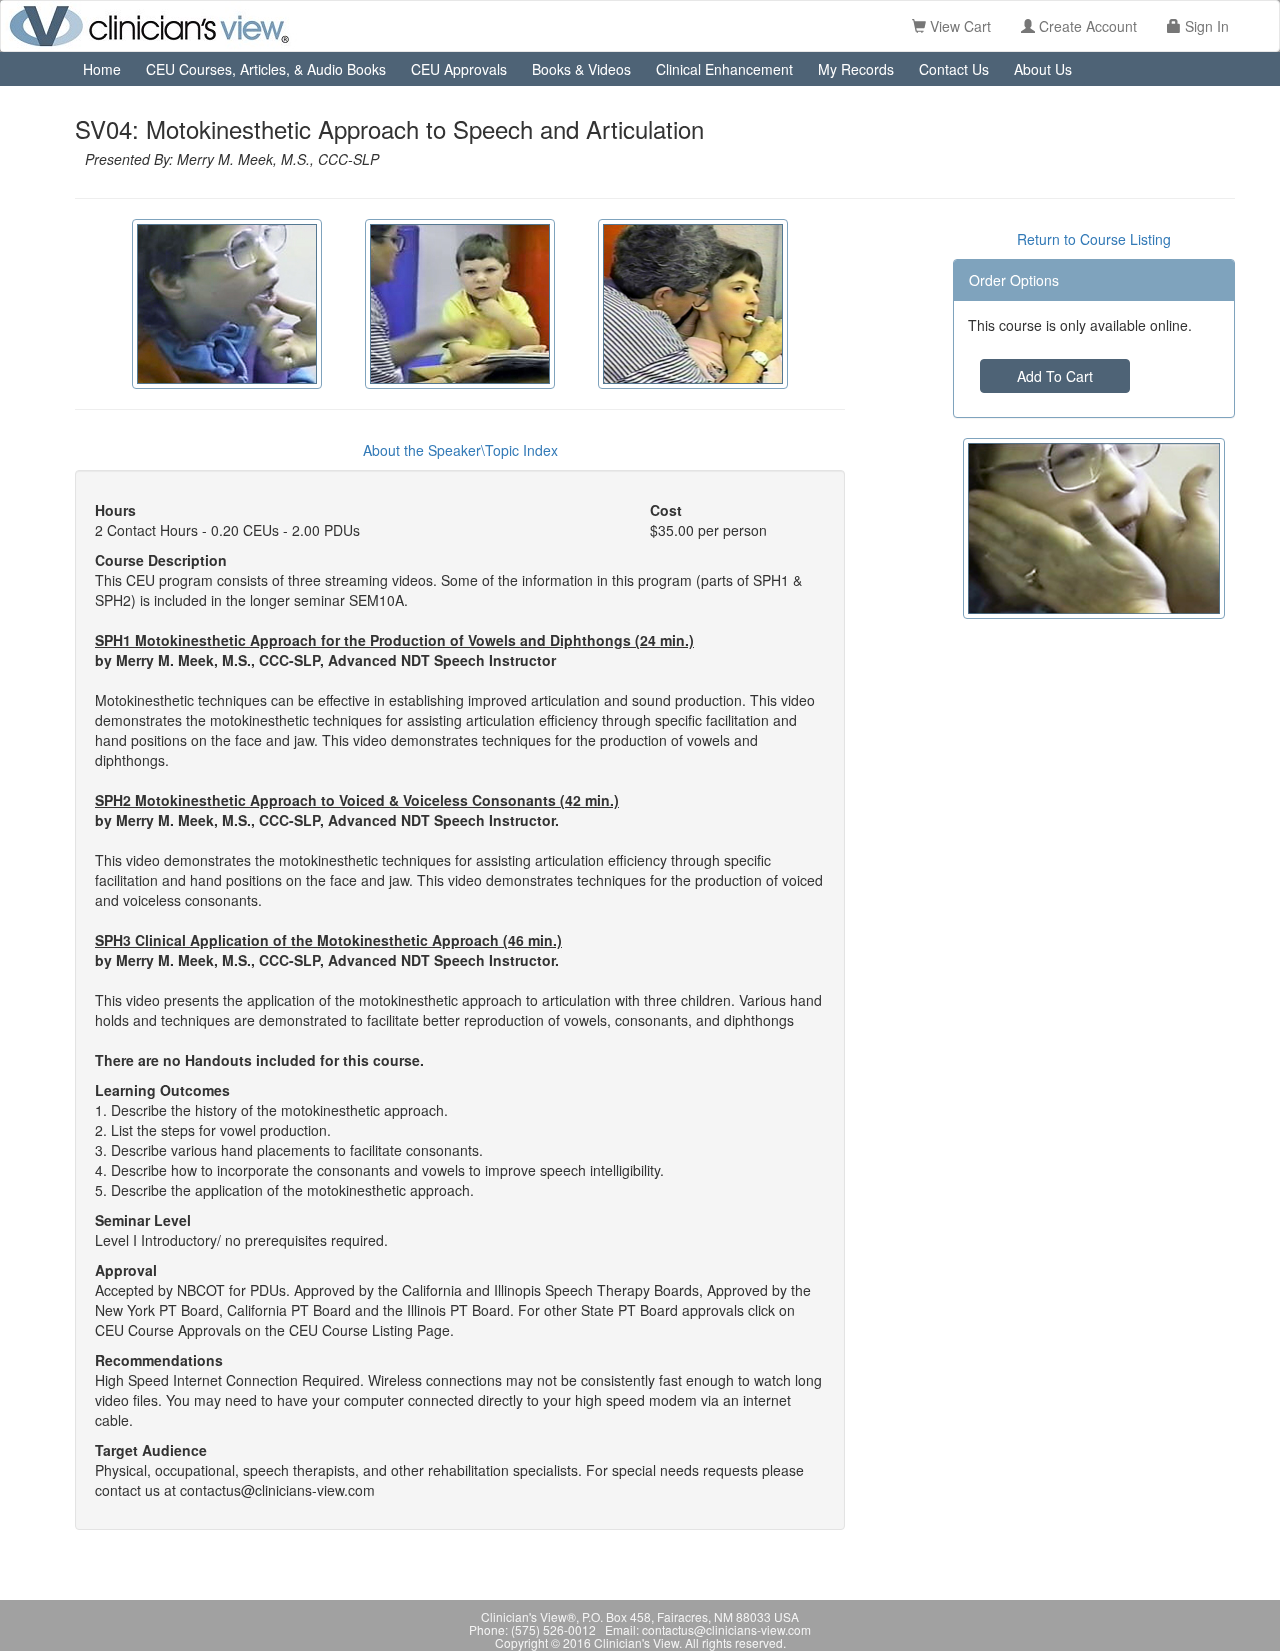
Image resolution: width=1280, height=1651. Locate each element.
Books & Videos (581, 69)
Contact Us (954, 69)
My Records (856, 69)
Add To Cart (1055, 376)
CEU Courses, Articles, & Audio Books (266, 69)
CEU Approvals (459, 69)
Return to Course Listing (1094, 239)
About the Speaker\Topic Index (460, 450)
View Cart (958, 26)
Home (102, 69)
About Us (1043, 69)
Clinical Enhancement (724, 69)
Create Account (1086, 26)
